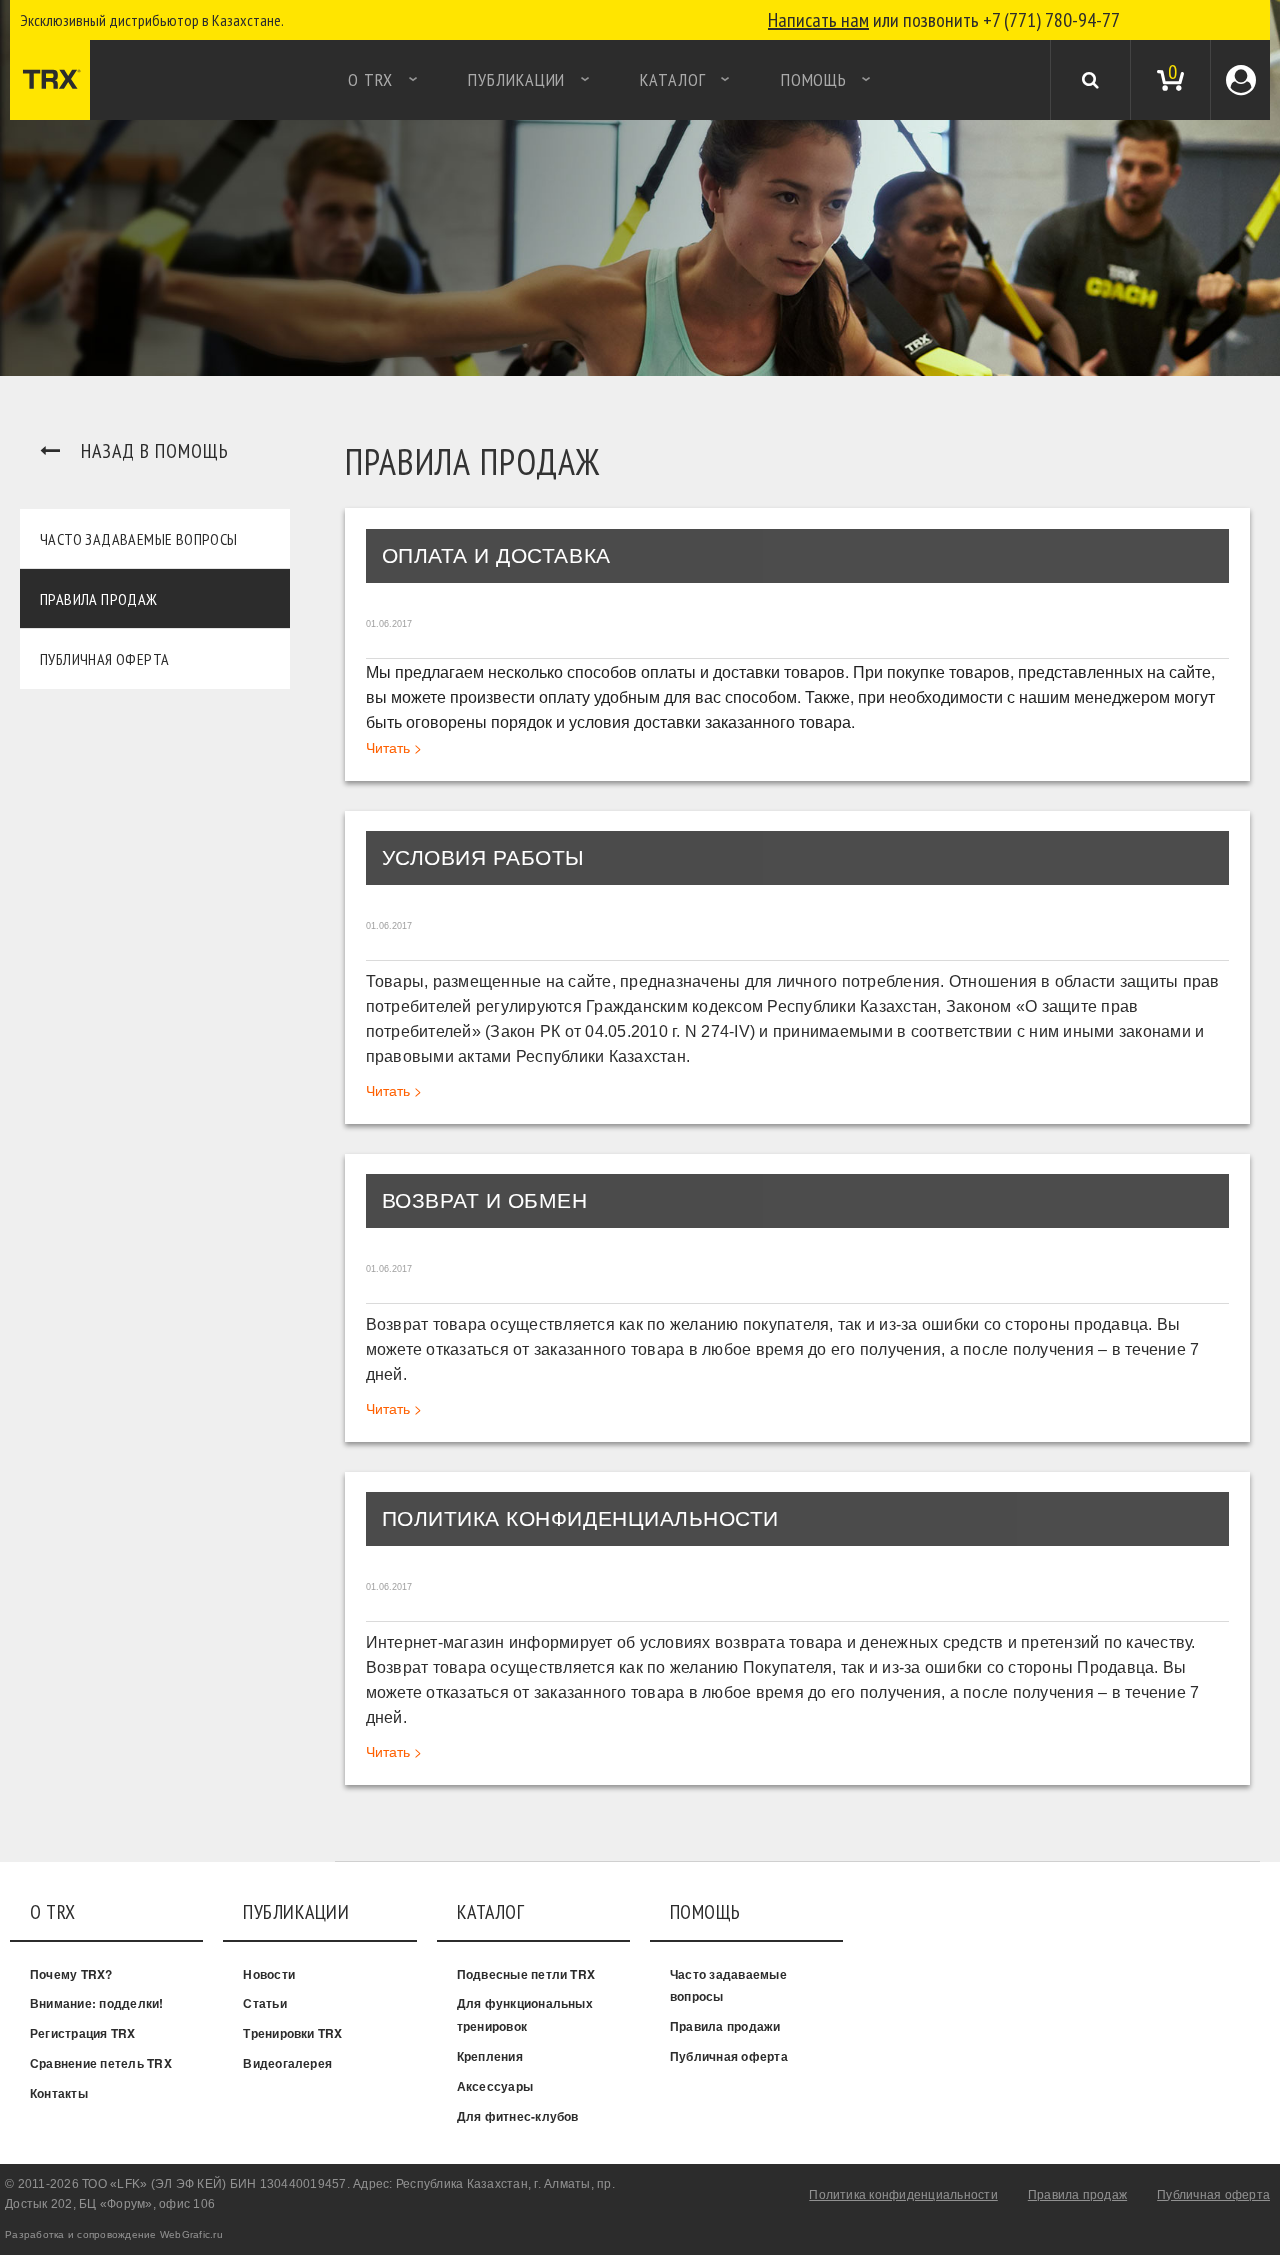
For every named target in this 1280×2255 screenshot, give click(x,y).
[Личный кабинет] (1241, 79)
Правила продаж (99, 599)
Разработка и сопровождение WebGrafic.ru (114, 2234)
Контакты (59, 2093)
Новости (269, 1974)
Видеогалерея (287, 2063)
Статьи (264, 2003)
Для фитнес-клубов (518, 2116)
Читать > (394, 747)
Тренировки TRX (292, 2033)
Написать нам (818, 20)
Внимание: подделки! (97, 2003)
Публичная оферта (104, 659)
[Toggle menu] (20, 80)
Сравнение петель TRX (101, 2063)
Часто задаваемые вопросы (139, 539)
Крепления (490, 2056)
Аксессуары (495, 2086)
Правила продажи (725, 2026)
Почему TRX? (71, 1974)
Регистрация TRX (83, 2033)
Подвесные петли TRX (526, 1974)
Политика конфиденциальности (903, 2195)
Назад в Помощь (155, 451)
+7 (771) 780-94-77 (1051, 20)
